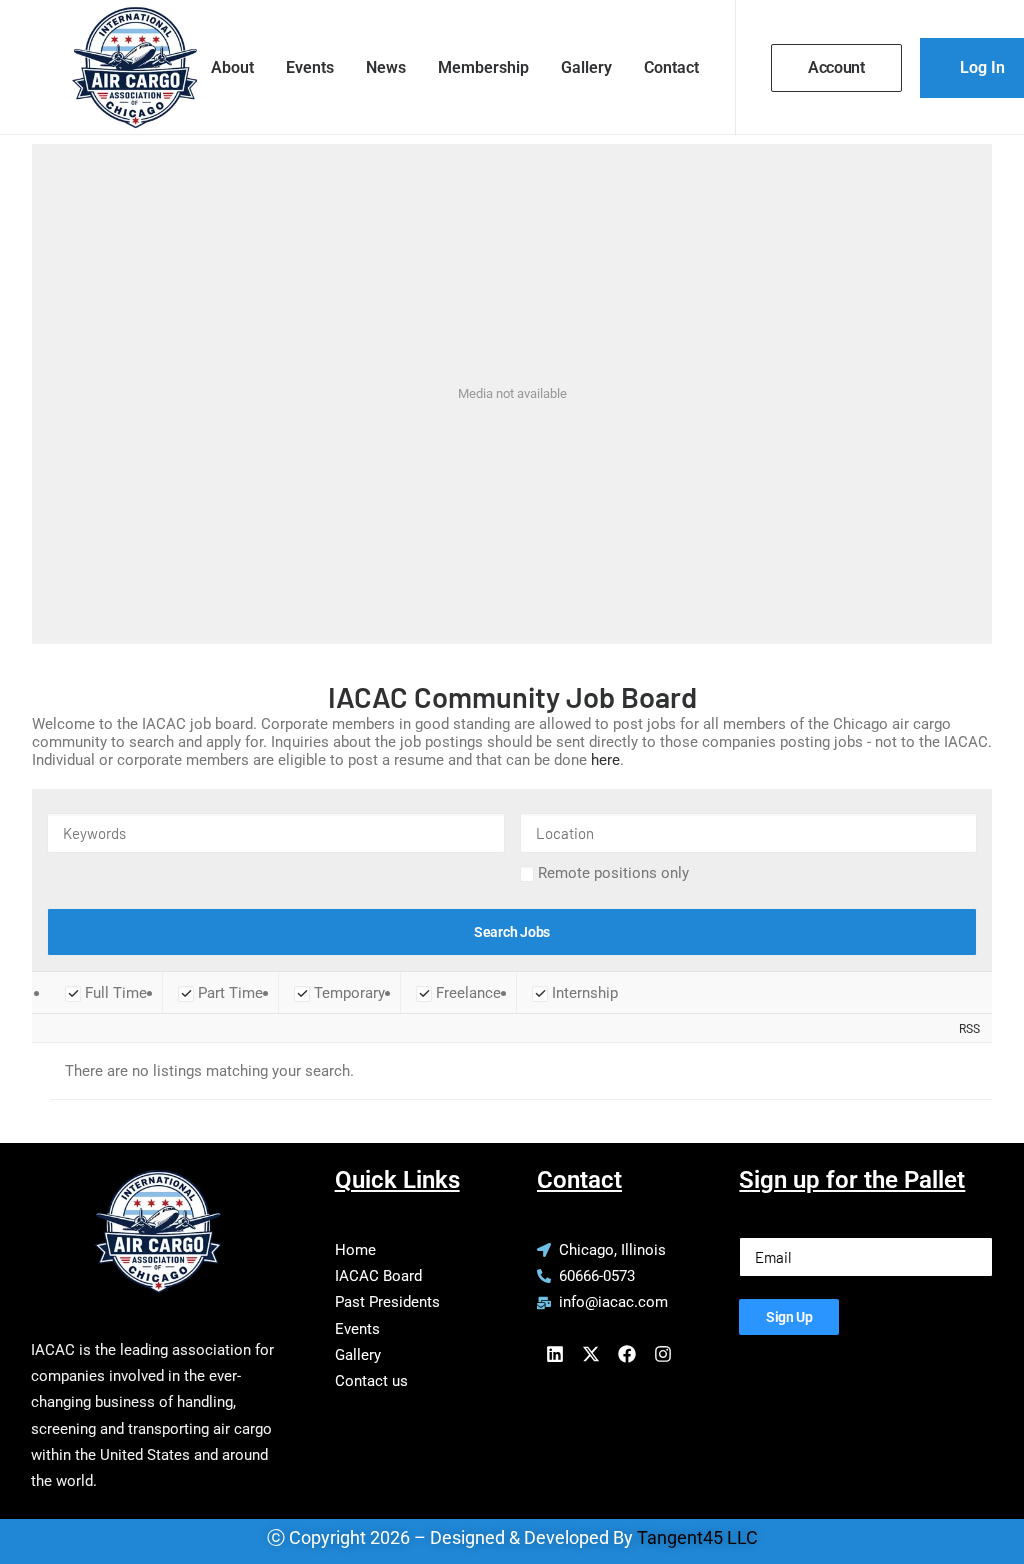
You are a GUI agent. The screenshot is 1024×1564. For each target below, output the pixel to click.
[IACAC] (114, 67)
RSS (969, 1028)
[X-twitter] (591, 1354)
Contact (671, 67)
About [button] (232, 67)
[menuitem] (232, 67)
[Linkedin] (555, 1354)
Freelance (466, 993)
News (386, 67)
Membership (483, 67)
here (605, 760)
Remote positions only (613, 873)
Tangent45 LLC (697, 1537)
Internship (583, 993)
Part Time (228, 993)
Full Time (114, 993)
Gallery (586, 67)
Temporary (347, 993)
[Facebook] (627, 1354)
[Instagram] (663, 1354)
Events (310, 67)
